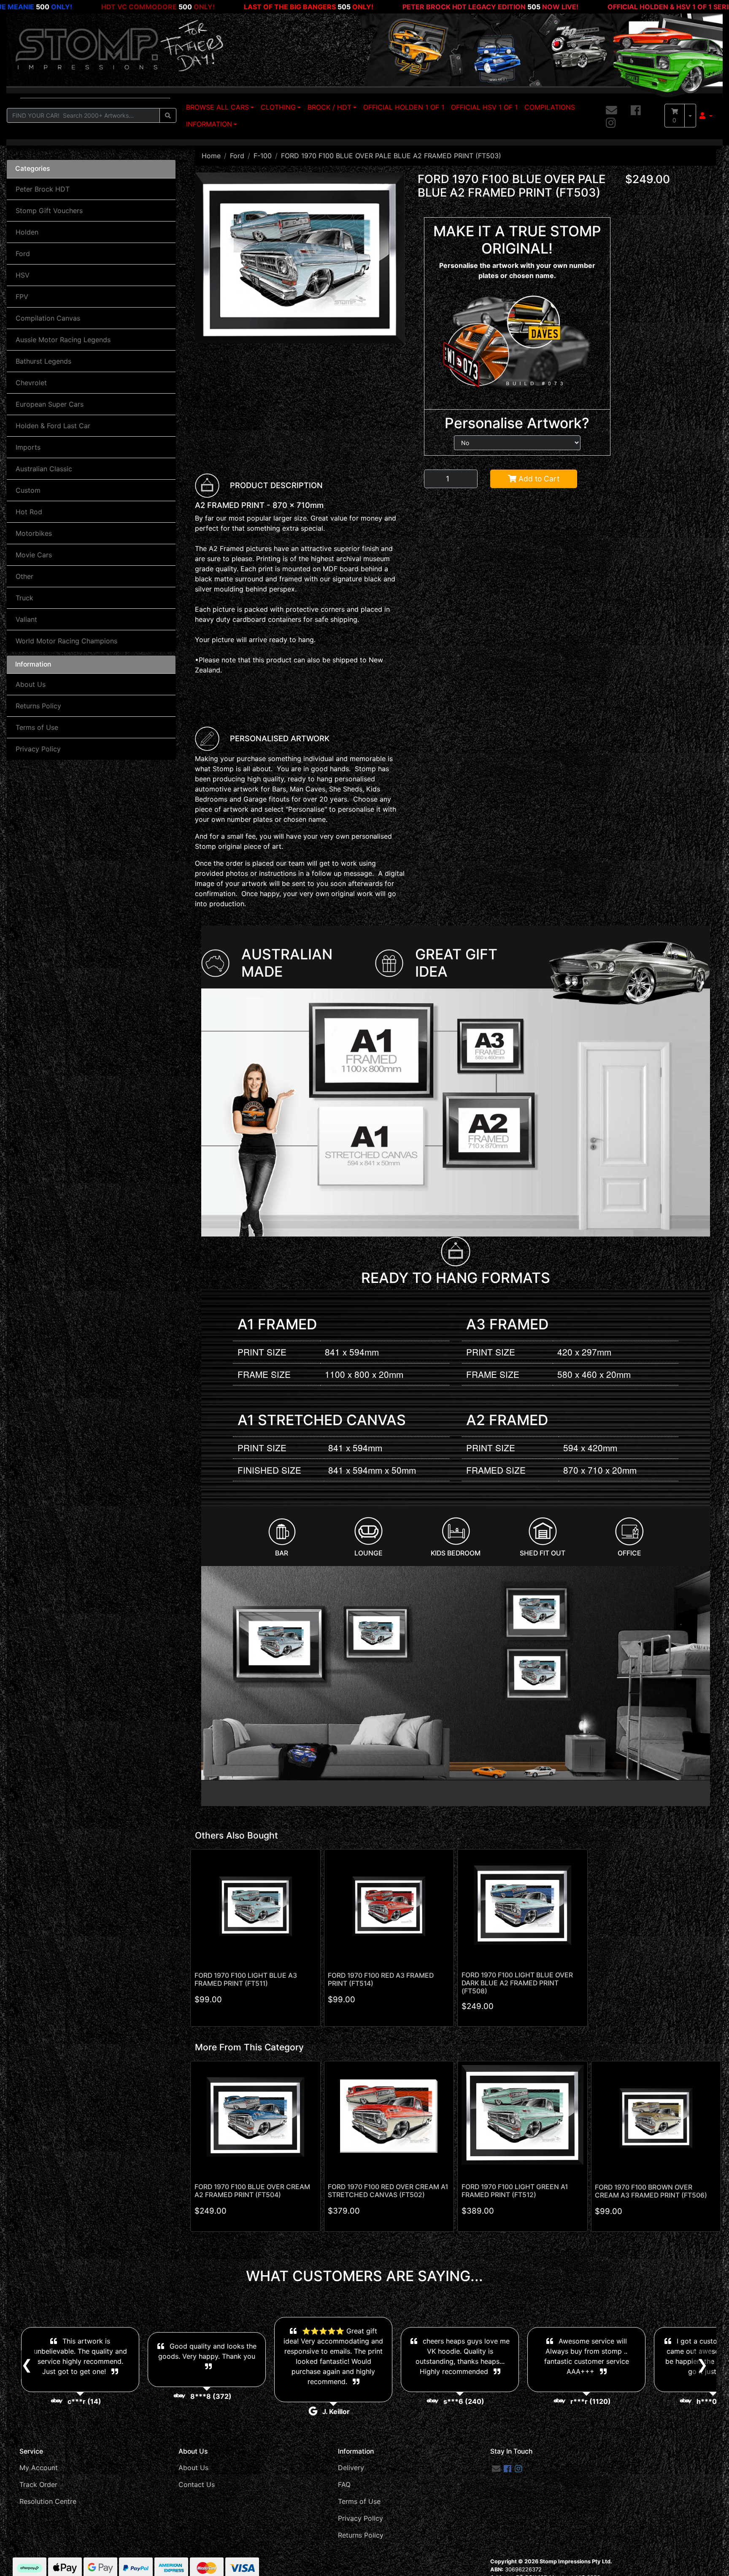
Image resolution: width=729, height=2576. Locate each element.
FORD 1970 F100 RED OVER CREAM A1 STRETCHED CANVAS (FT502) (388, 2191)
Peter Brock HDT (43, 189)
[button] (706, 116)
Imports (28, 447)
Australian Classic (44, 469)
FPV (22, 297)
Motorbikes (34, 533)
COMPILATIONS (550, 107)
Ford (23, 254)
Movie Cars (34, 555)
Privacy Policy (38, 749)
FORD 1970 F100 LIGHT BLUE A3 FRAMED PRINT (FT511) (246, 1979)
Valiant (26, 619)
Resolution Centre (48, 2501)
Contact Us (197, 2484)
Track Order (38, 2484)
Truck (24, 598)
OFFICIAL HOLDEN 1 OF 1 (404, 107)
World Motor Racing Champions (66, 641)
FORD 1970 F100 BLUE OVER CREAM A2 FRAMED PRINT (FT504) (252, 2191)
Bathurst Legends (43, 361)
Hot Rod (29, 512)
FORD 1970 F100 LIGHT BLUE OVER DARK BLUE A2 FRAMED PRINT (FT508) (517, 1983)
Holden (27, 232)
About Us (31, 684)
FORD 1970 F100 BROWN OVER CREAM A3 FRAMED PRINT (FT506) (651, 2191)
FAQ (344, 2484)
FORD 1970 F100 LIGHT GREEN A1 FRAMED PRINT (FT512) (515, 2191)
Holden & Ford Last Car (53, 426)
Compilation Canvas (48, 318)
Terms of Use (37, 727)
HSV (23, 275)
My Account (39, 2468)
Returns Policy (38, 706)
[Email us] (612, 111)
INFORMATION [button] (209, 124)
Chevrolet (31, 383)
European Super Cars (50, 404)
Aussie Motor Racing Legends (63, 340)
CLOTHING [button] (278, 107)
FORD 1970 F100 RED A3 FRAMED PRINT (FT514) (381, 1979)
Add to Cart (538, 479)
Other (24, 576)
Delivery (351, 2468)
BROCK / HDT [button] (329, 107)
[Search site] (168, 115)
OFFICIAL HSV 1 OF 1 (484, 107)
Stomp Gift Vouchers (49, 211)
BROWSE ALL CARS (217, 107)
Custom (28, 490)
